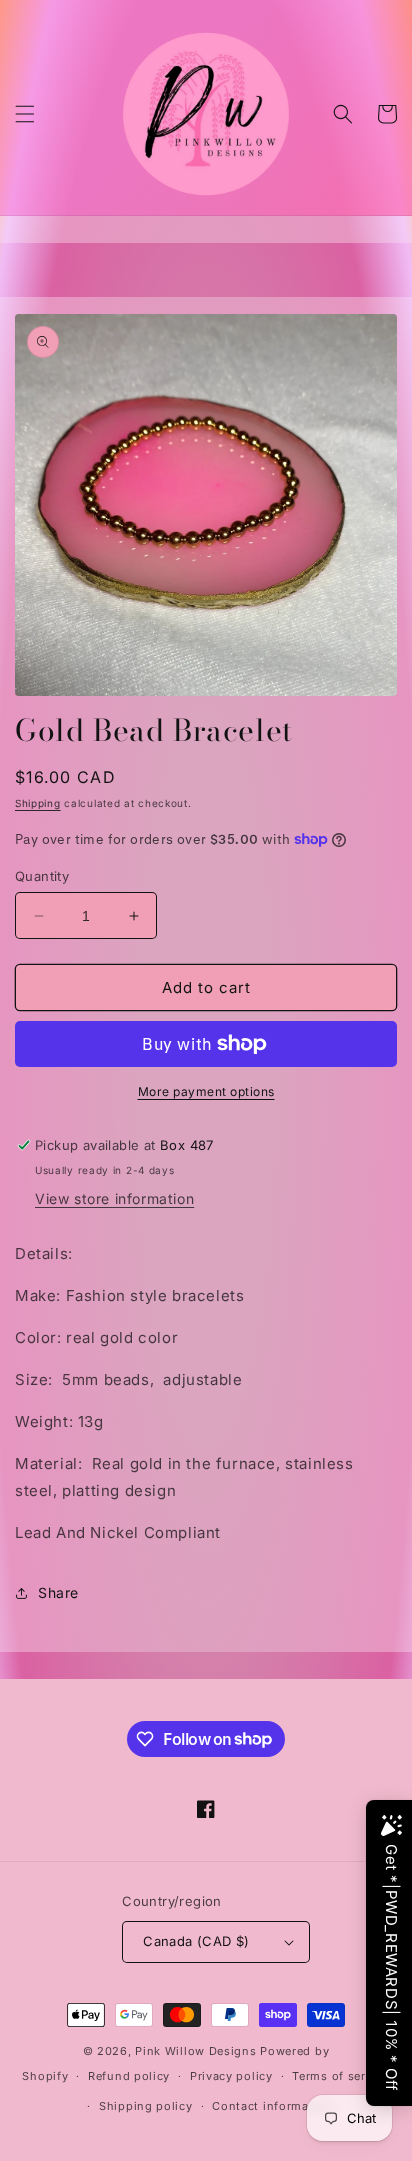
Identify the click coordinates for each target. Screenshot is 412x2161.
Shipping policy (146, 2106)
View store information (114, 1198)
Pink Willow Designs (197, 2051)
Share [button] (58, 1592)
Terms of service (340, 2076)
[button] (25, 114)
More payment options (206, 1091)
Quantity (42, 876)
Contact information (272, 2106)
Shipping (38, 803)
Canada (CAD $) (196, 1941)
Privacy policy (231, 2076)
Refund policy (129, 2076)
